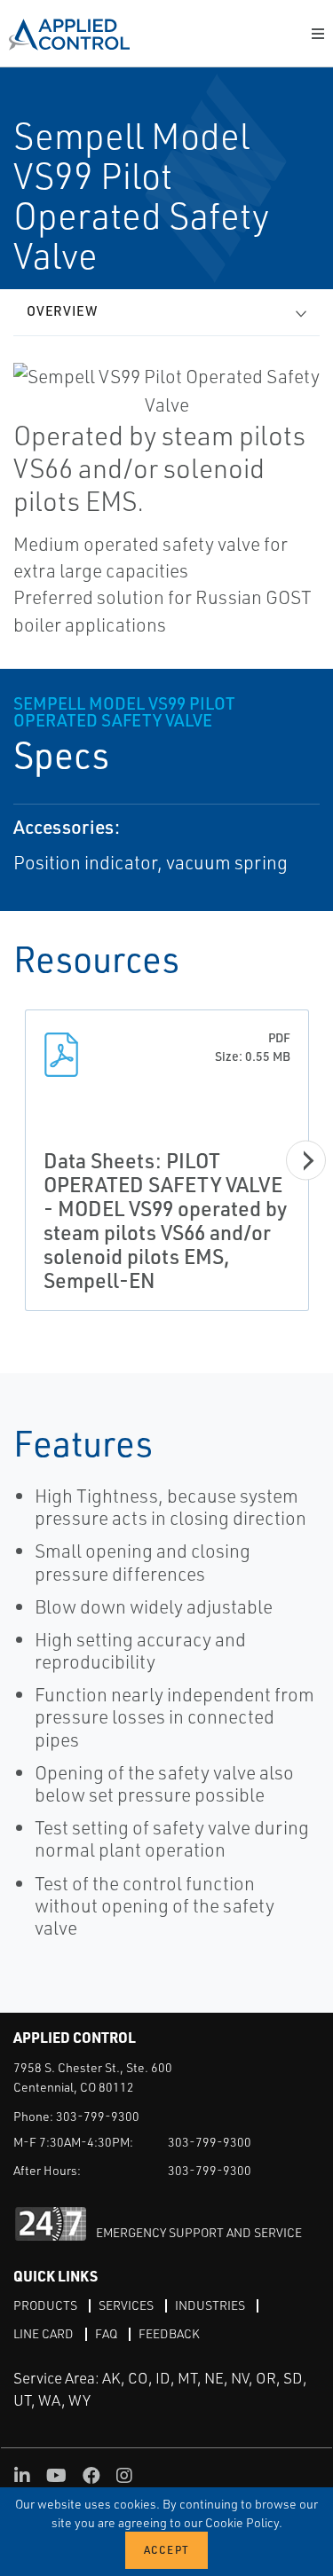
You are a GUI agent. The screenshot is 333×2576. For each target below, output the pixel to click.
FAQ (106, 2333)
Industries (210, 2305)
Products (45, 2305)
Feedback (169, 2333)
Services (126, 2305)
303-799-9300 (98, 2116)
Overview (62, 311)
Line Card (44, 2333)
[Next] (306, 1160)
